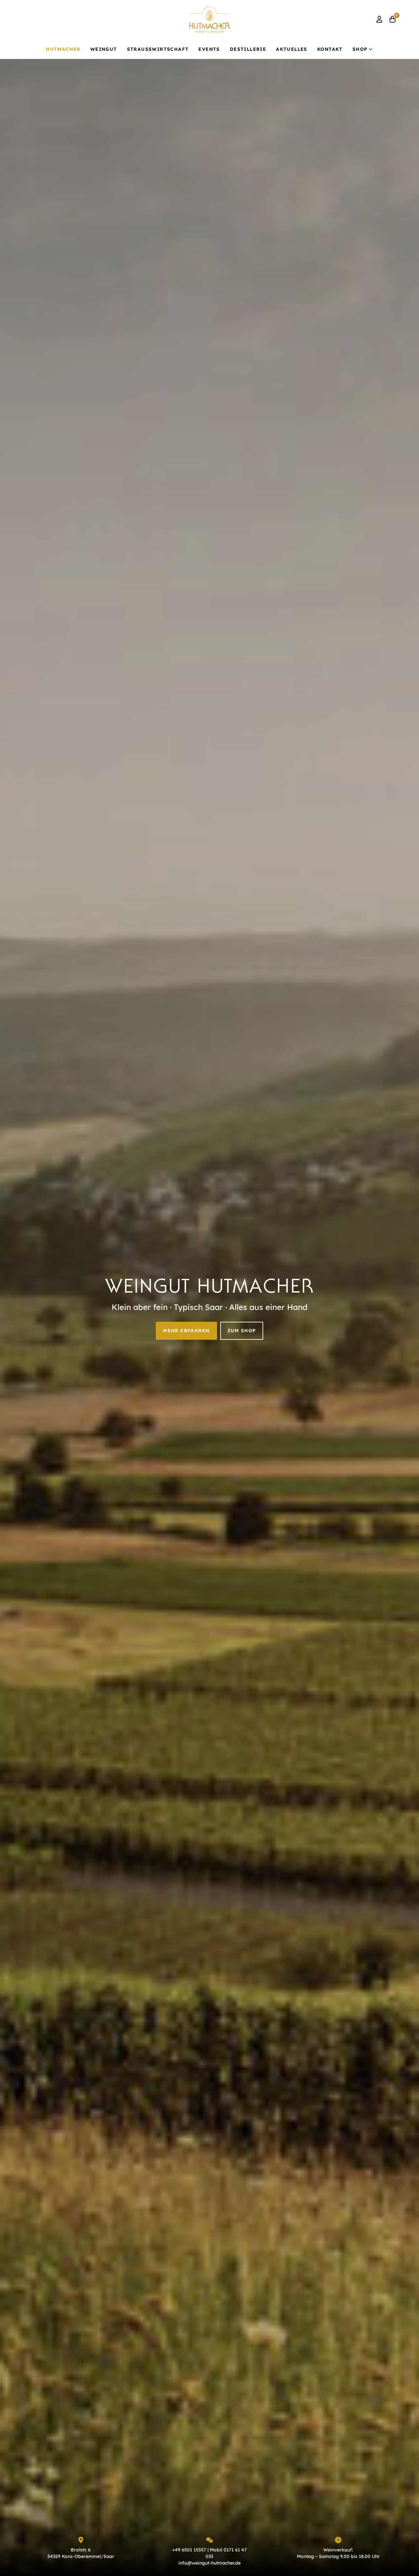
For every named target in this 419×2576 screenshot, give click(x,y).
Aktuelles (292, 49)
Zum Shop (242, 1331)
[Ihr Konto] (380, 20)
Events (209, 49)
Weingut (104, 49)
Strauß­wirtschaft (158, 49)
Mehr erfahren (186, 1331)
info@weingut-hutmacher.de (209, 2563)
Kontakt (330, 49)
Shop (360, 49)
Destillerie (248, 49)
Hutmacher (63, 49)
